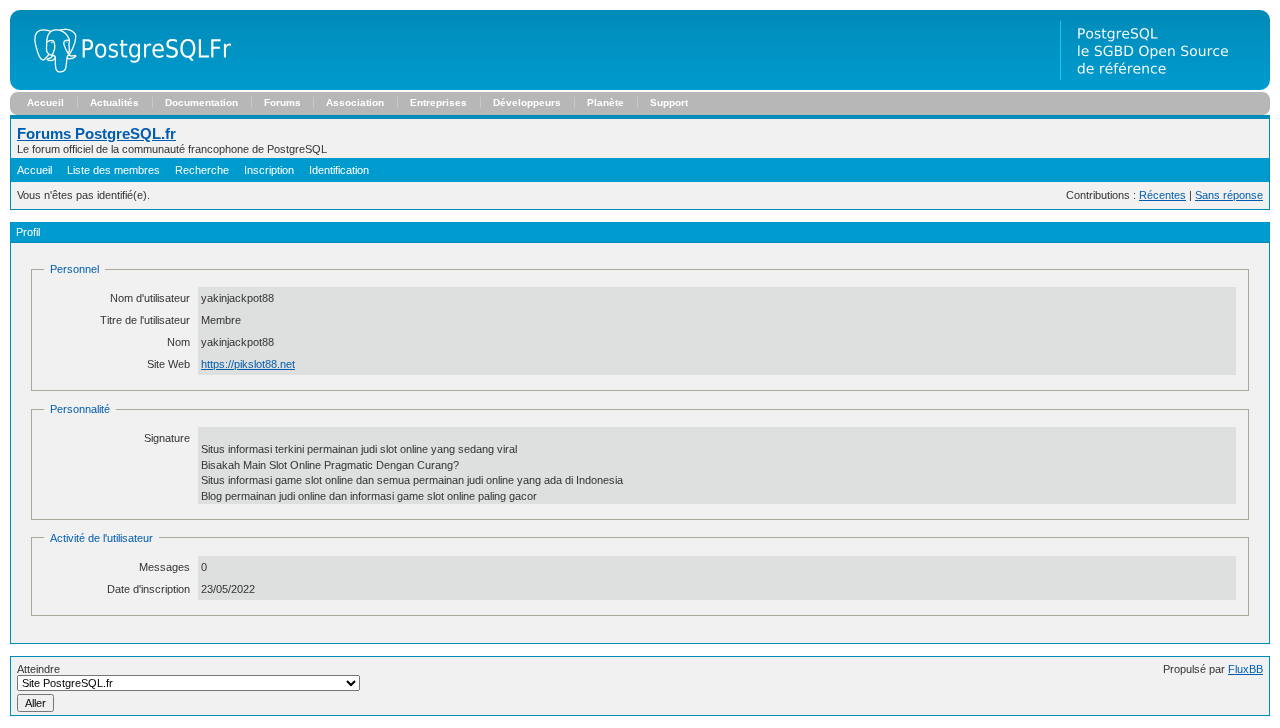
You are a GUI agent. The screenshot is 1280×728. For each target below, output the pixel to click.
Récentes (1162, 195)
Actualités (114, 102)
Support (669, 102)
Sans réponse (1229, 195)
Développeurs (527, 102)
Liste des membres (113, 170)
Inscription (269, 170)
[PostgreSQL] (125, 86)
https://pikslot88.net (248, 364)
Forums (282, 102)
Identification (339, 170)
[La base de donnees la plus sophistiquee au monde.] (1165, 86)
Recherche (202, 170)
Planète (605, 102)
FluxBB (1245, 669)
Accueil (45, 102)
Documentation (201, 102)
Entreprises (438, 102)
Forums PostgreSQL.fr (96, 133)
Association (355, 102)
